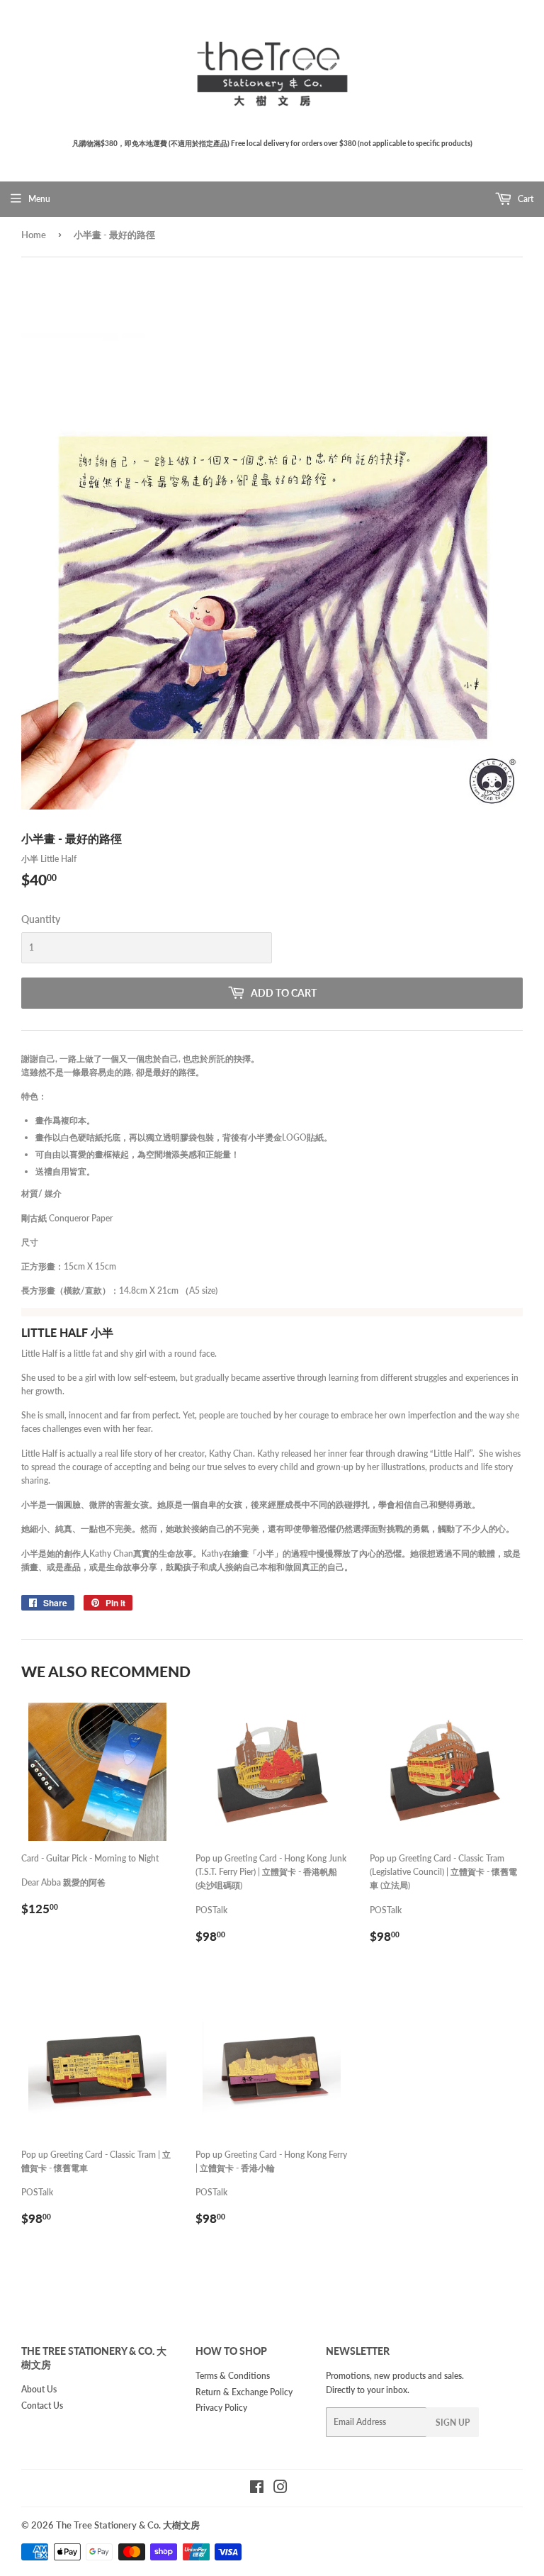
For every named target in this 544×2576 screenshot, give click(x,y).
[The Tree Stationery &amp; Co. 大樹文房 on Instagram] (280, 2489)
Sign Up (453, 2423)
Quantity (41, 919)
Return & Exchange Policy (244, 2392)
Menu (39, 199)
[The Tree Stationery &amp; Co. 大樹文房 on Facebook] (257, 2489)
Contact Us (42, 2406)
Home (34, 235)
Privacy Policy (221, 2408)
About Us (39, 2389)
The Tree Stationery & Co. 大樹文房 (128, 2525)
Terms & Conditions (233, 2376)
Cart (525, 199)
